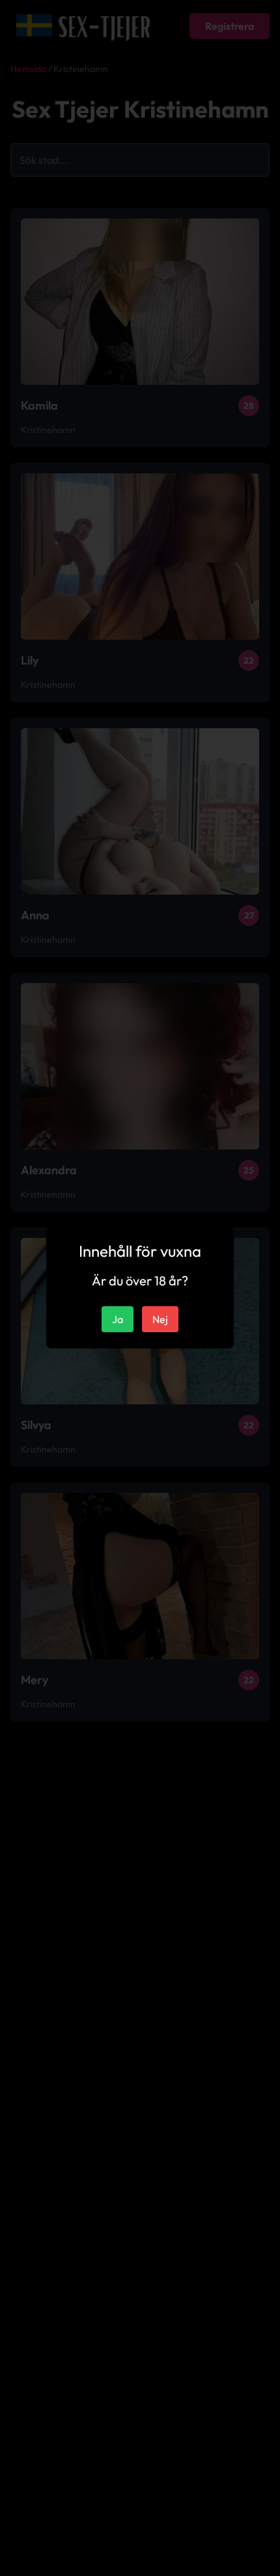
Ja (118, 1319)
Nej (160, 1319)
